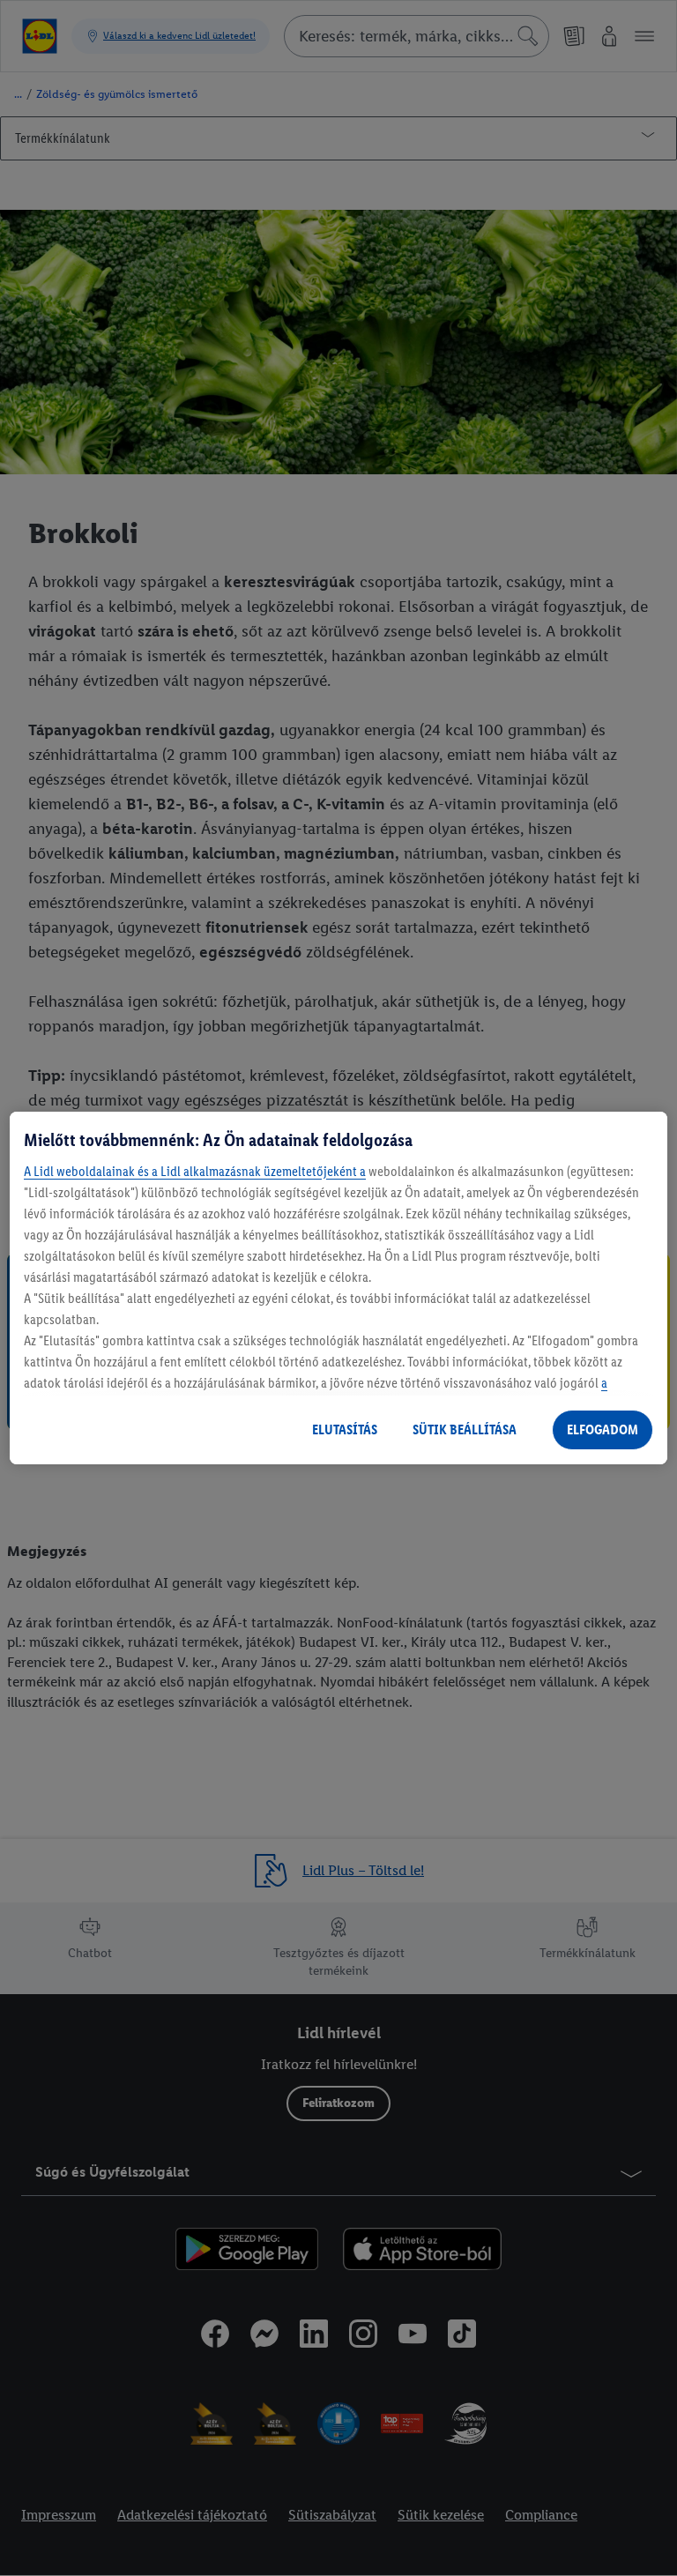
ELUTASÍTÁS (345, 1429)
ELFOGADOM (603, 1429)
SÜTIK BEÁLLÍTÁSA (465, 1429)
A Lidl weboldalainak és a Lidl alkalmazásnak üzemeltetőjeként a (195, 1171)
